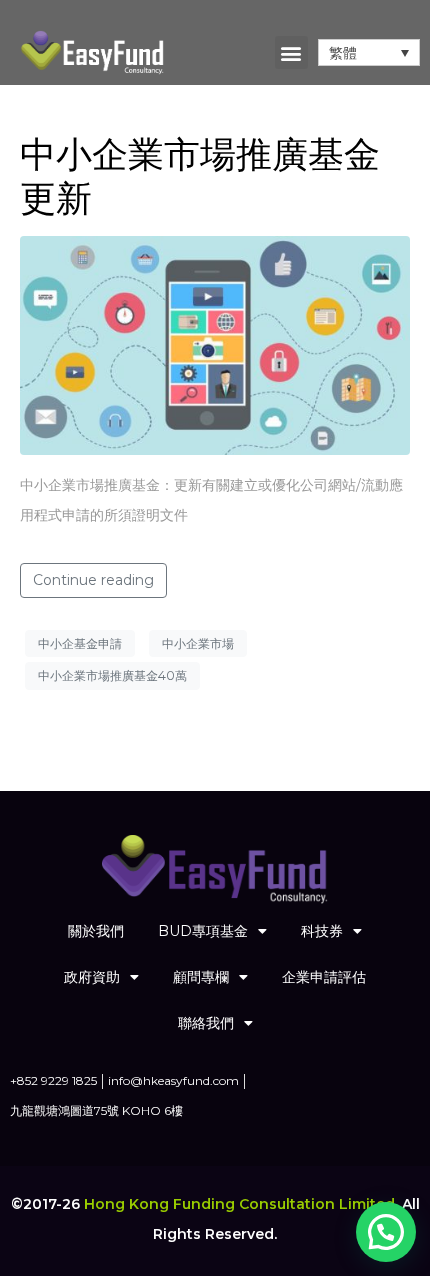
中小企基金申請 (80, 643)
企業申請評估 (324, 977)
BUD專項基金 (203, 931)
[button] (291, 52)
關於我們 (96, 931)
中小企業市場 (198, 643)
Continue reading (93, 580)
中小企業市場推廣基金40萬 (112, 675)
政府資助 (92, 977)
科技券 (322, 931)
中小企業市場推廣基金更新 (200, 175)
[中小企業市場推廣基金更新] (215, 344)
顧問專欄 (201, 977)
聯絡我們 (206, 1023)
